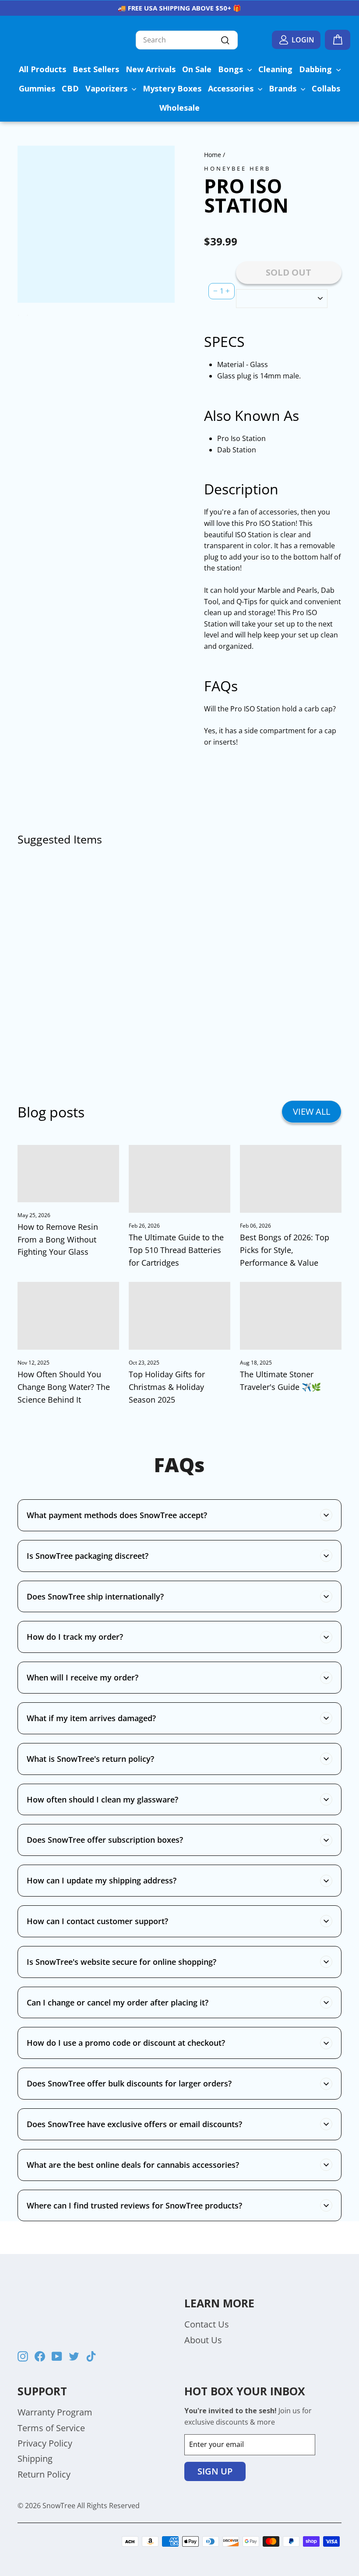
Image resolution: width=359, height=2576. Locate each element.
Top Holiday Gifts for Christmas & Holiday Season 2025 (167, 1387)
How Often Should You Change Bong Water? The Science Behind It (64, 1387)
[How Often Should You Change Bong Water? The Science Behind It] (68, 1316)
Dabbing (317, 69)
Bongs (232, 69)
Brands (284, 88)
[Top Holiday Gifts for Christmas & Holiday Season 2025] (179, 1316)
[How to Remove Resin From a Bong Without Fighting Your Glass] (68, 1174)
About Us (203, 2340)
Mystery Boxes (172, 88)
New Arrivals (151, 69)
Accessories (232, 88)
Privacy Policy (45, 2443)
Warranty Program (55, 2412)
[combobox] (187, 40)
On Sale (197, 69)
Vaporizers (107, 88)
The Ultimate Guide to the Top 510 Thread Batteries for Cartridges (176, 1250)
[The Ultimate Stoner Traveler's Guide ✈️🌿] (291, 1316)
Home (213, 155)
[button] (226, 224)
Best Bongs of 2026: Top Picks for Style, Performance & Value (285, 1250)
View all (311, 1111)
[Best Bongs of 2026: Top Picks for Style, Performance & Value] (291, 1179)
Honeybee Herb (237, 168)
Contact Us (207, 2324)
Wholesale (179, 108)
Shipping (35, 2459)
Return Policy (44, 2474)
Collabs (326, 88)
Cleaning (275, 69)
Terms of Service (51, 2428)
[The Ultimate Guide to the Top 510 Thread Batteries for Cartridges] (179, 1179)
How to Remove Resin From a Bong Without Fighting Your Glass (58, 1239)
